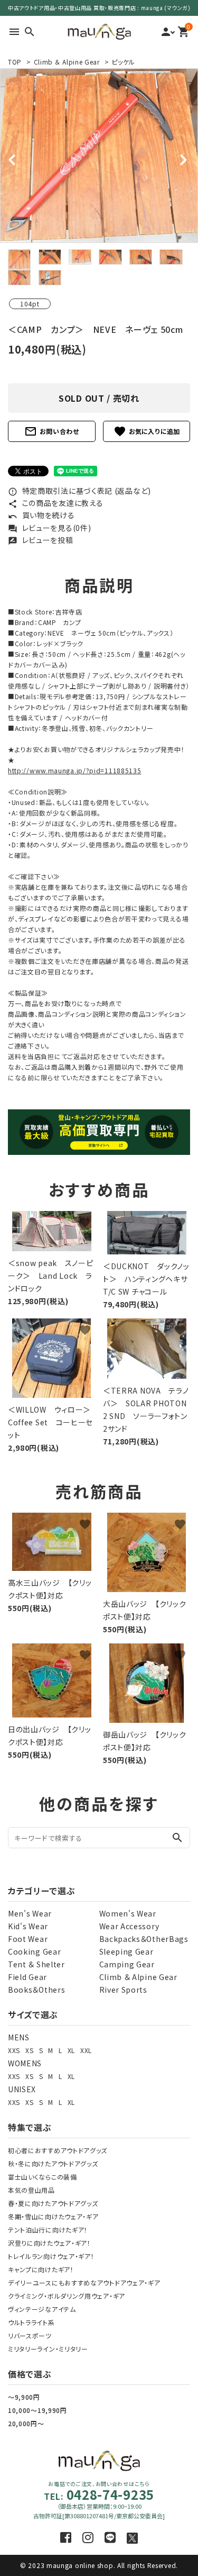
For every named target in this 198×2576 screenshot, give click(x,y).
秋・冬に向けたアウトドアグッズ (53, 2163)
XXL (86, 2050)
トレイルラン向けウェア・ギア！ (51, 2256)
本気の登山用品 (31, 2190)
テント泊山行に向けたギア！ (48, 2230)
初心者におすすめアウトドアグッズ (58, 2150)
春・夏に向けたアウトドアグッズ (53, 2203)
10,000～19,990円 (37, 2410)
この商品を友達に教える (55, 503)
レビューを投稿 (41, 540)
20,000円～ (26, 2423)
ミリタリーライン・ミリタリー (48, 2349)
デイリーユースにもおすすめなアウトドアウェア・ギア (84, 2283)
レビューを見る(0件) (49, 528)
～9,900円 (24, 2397)
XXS (14, 2050)
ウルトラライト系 (31, 2322)
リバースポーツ (30, 2335)
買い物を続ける (41, 515)
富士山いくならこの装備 (43, 2177)
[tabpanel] (99, 156)
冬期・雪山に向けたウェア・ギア (53, 2216)
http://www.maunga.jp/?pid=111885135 (75, 770)
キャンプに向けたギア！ (41, 2269)
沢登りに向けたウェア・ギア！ (49, 2243)
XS (29, 2050)
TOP (15, 62)
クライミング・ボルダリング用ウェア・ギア (67, 2296)
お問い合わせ (52, 431)
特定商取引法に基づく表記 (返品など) (79, 491)
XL (71, 2050)
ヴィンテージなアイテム (42, 2309)
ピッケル (123, 62)
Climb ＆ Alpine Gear (67, 62)
